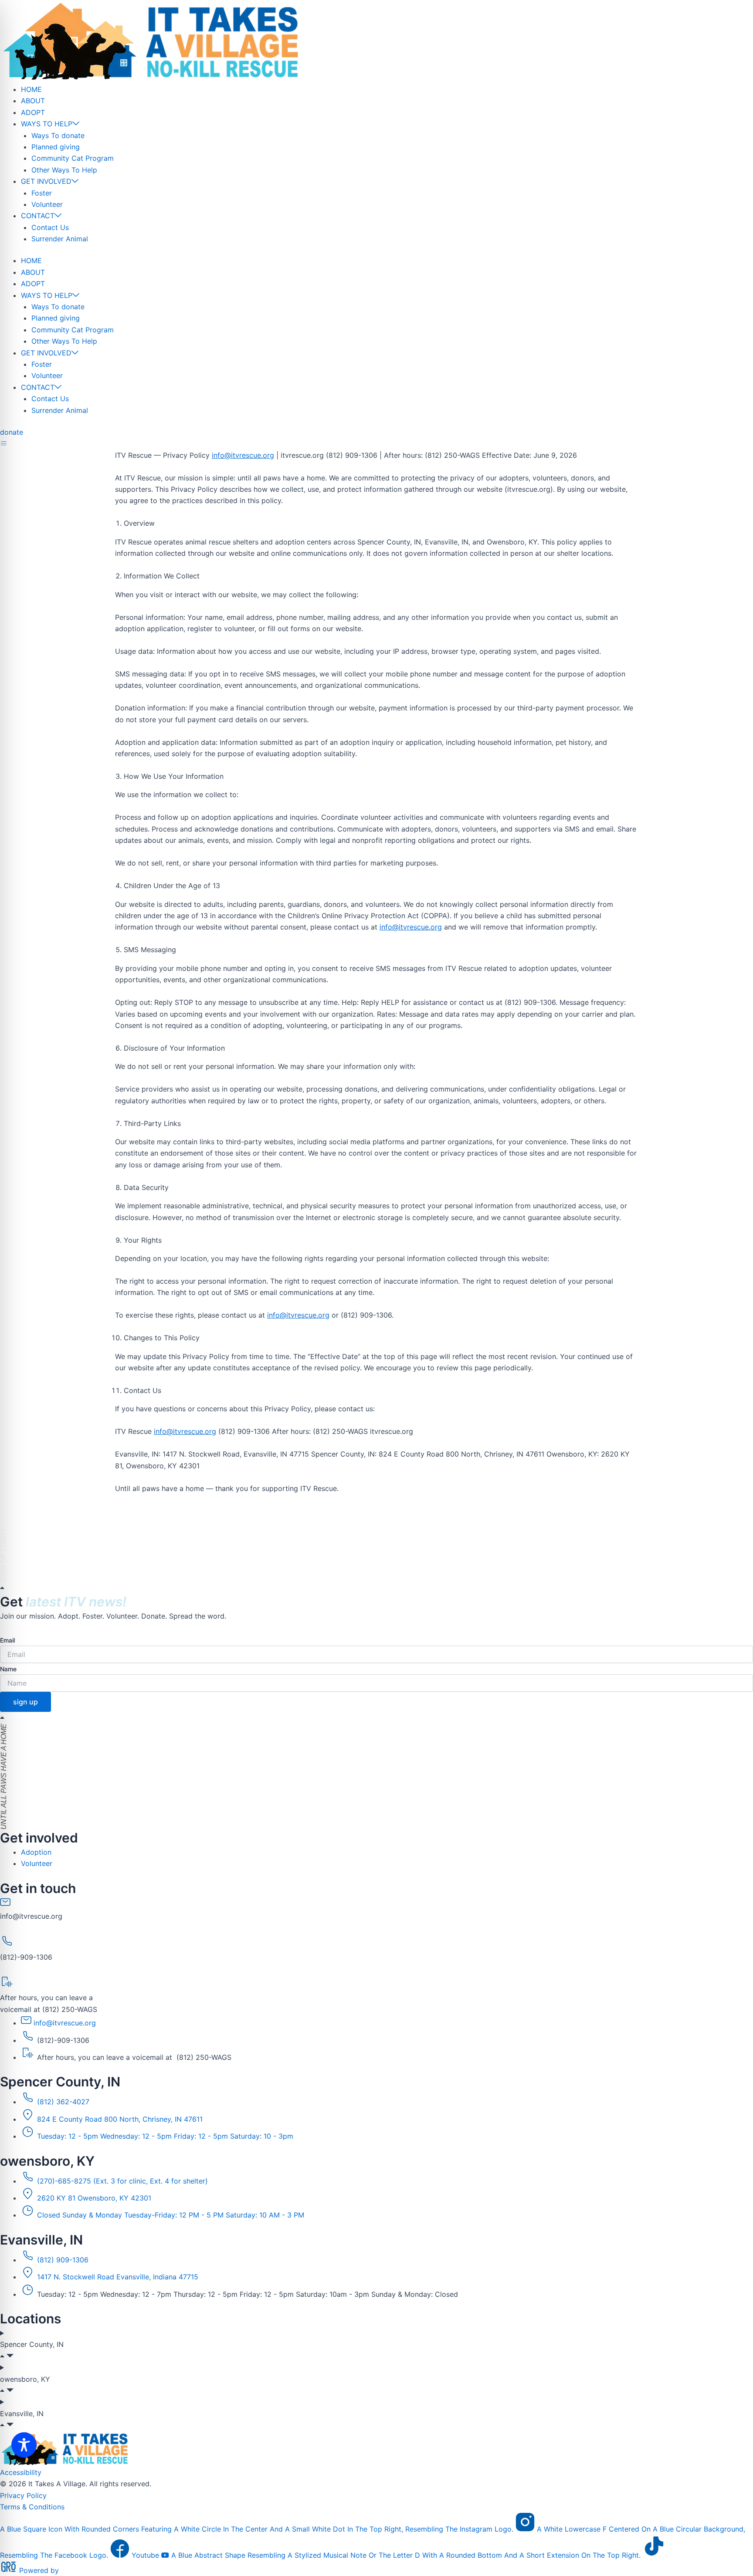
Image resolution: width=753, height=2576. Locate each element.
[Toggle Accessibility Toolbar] (24, 2445)
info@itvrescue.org (243, 455)
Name (8, 1669)
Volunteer (47, 204)
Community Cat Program (73, 158)
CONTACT (38, 216)
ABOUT (33, 101)
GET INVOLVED (46, 181)
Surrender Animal (60, 239)
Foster (42, 193)
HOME (31, 89)
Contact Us (50, 227)
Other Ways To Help (64, 170)
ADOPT (33, 112)
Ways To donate (58, 135)
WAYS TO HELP (47, 124)
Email (7, 1640)
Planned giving (56, 147)
